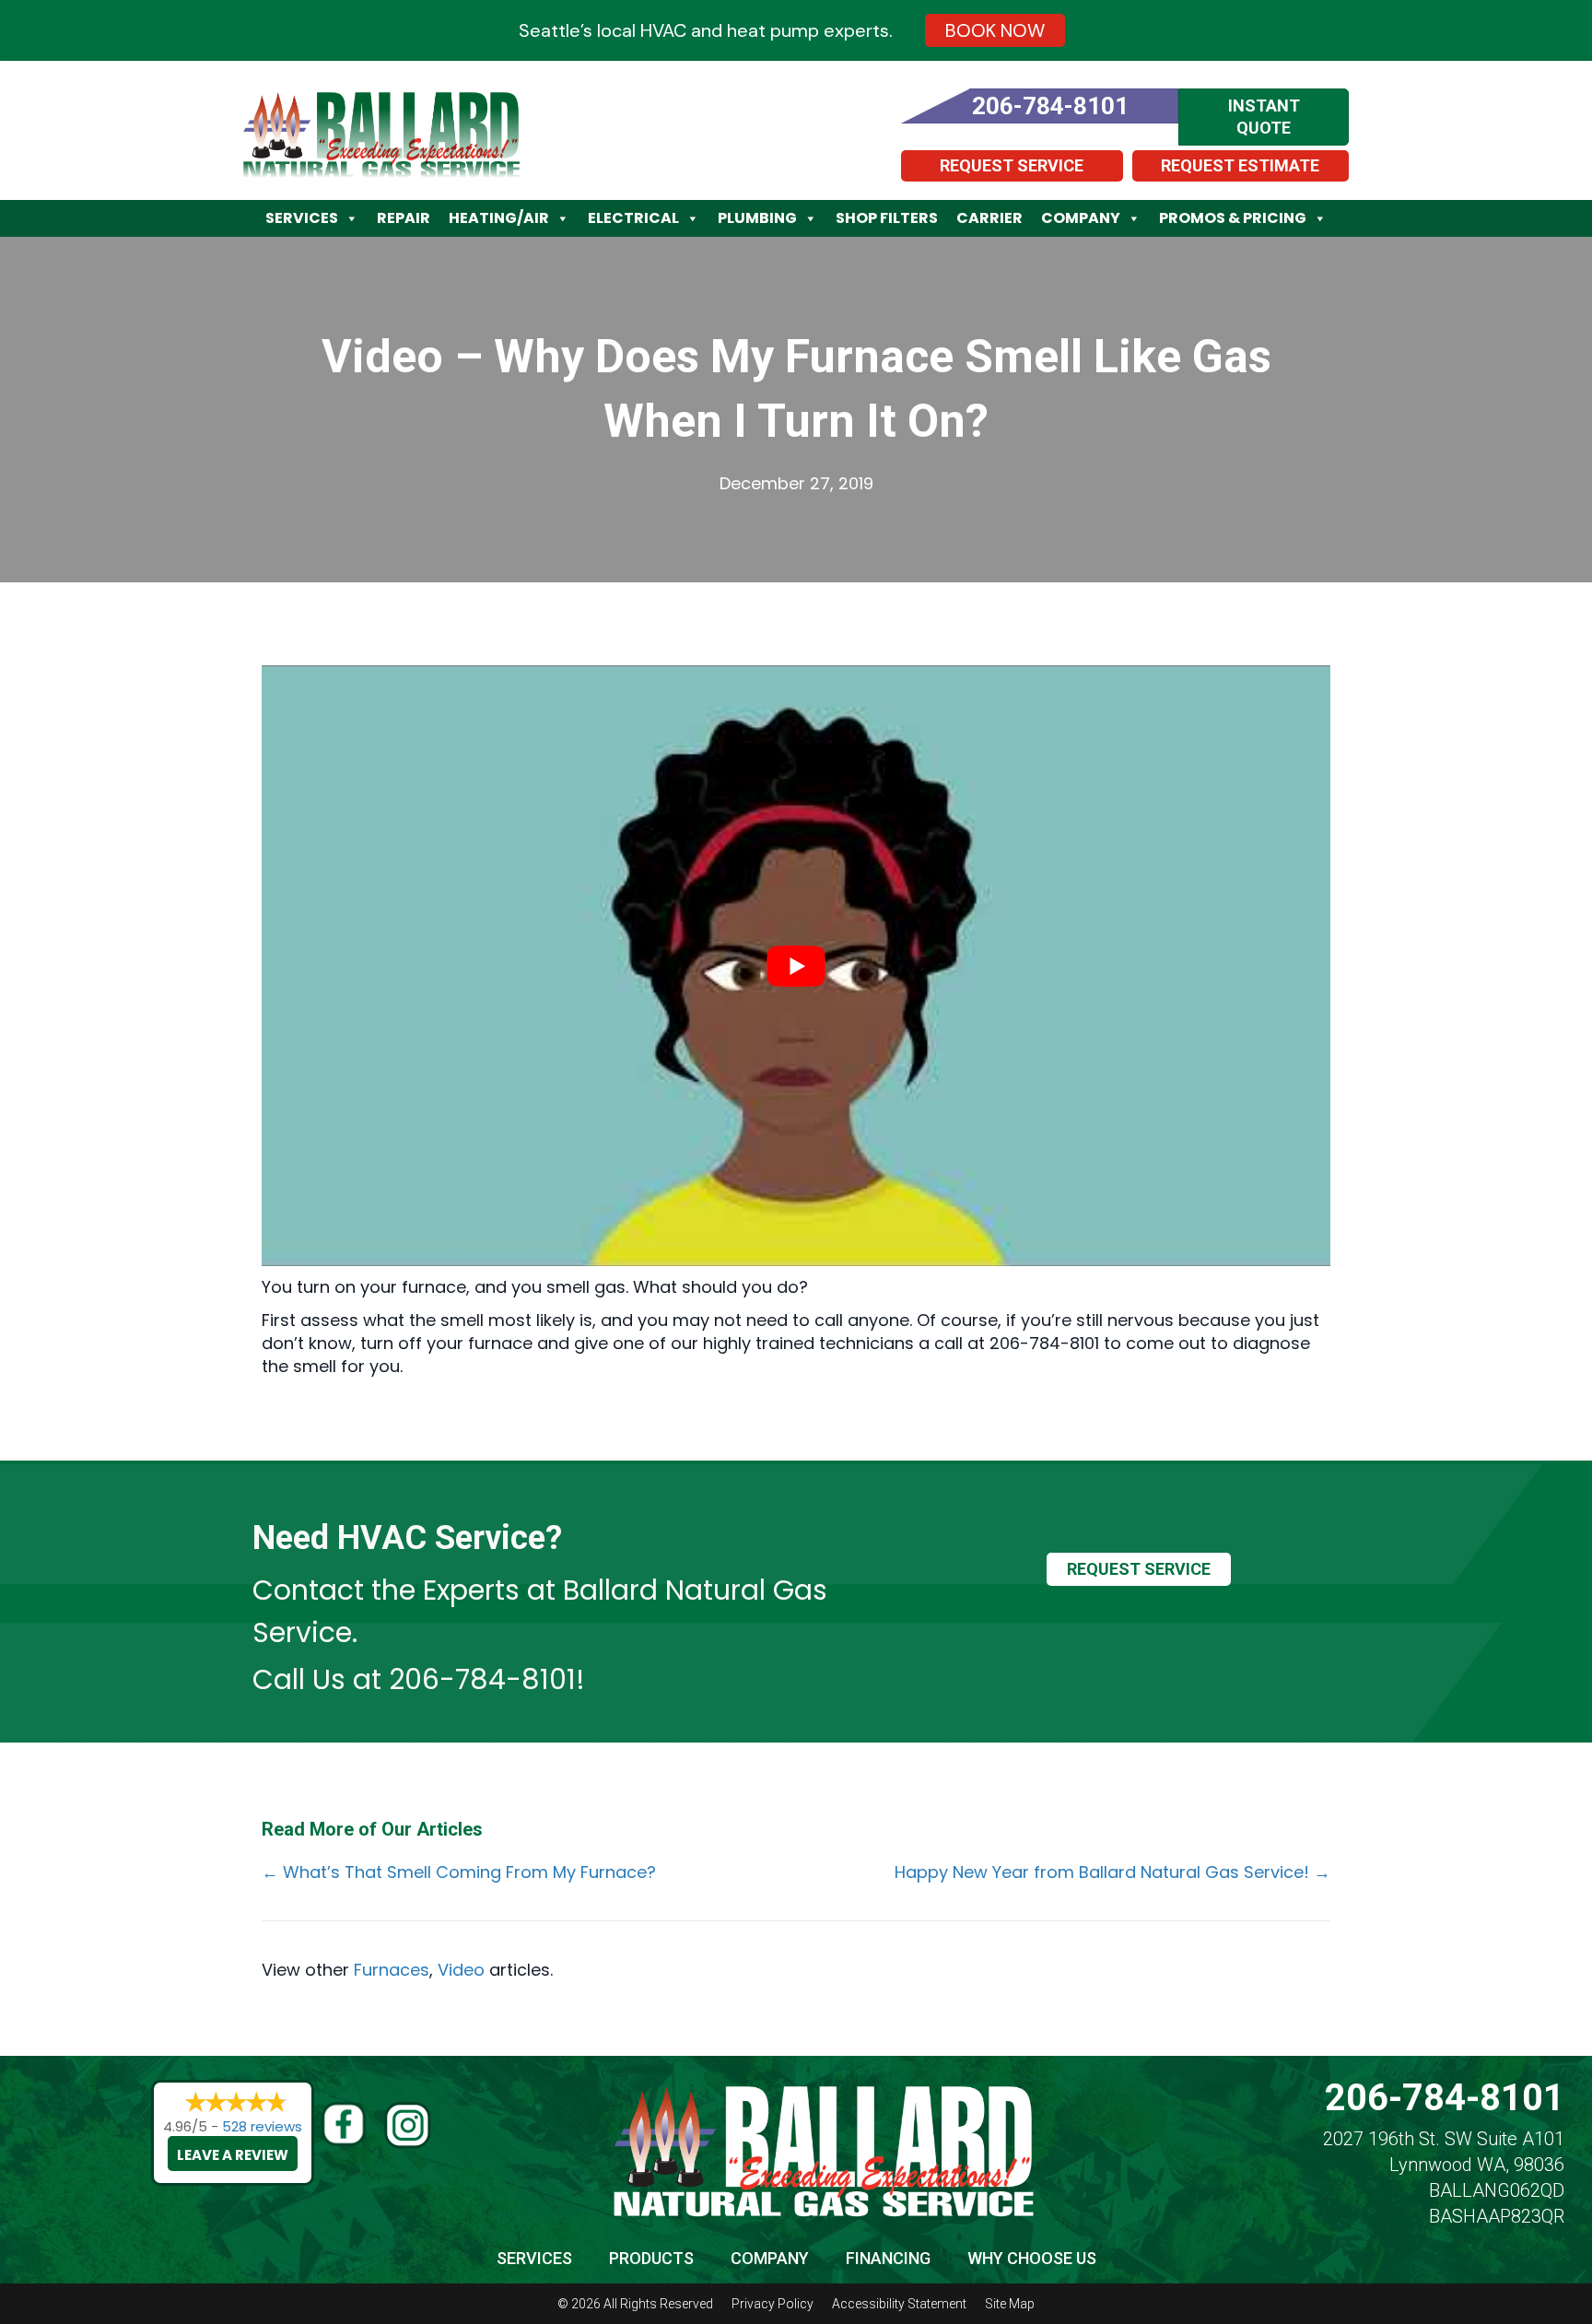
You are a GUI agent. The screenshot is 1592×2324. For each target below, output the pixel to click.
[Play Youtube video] (796, 966)
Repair (404, 218)
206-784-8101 (482, 1679)
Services (302, 218)
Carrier (989, 218)
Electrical (633, 218)
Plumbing (757, 218)
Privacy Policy (773, 2304)
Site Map (1010, 2304)
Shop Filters (887, 218)
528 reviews (262, 2126)
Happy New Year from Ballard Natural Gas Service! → (1112, 1872)
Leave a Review (233, 2155)
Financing (888, 2258)
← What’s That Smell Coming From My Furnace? (459, 1872)
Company (1081, 218)
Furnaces (392, 1970)
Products (651, 2258)
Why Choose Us (1032, 2258)
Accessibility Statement (899, 2304)
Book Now (995, 30)
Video (461, 1970)
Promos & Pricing (1233, 218)
